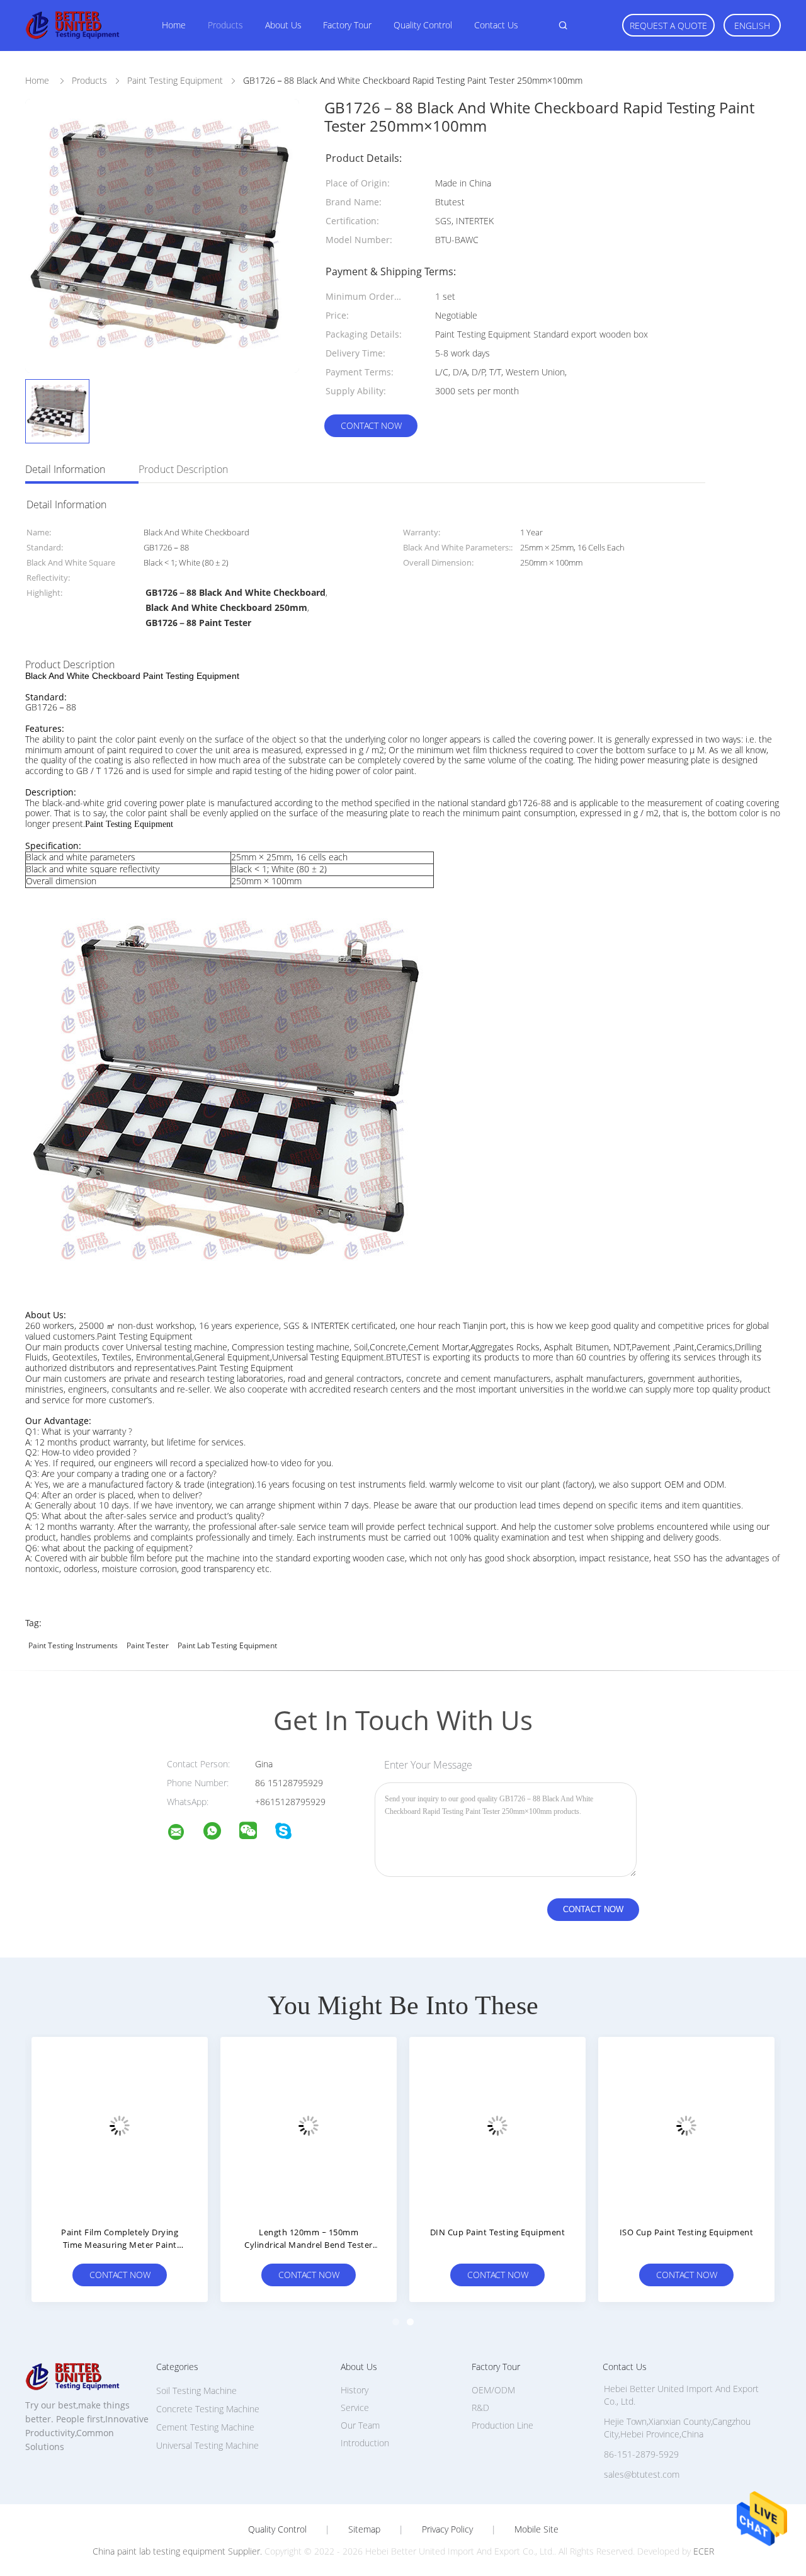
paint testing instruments (73, 1645)
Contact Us (496, 25)
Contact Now (371, 425)
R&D (480, 2408)
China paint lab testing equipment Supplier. (179, 2551)
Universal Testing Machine (207, 2445)
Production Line (502, 2425)
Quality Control (423, 25)
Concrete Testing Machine (208, 2409)
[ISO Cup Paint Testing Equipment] (686, 2125)
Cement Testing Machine (205, 2427)
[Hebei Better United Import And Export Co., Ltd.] (184, 1834)
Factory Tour (347, 25)
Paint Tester (148, 1645)
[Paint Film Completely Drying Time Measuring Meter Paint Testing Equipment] (120, 2125)
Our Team (360, 2425)
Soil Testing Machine (196, 2391)
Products (225, 25)
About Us (283, 25)
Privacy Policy (447, 2529)
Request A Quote (668, 26)
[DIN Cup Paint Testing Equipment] (497, 2125)
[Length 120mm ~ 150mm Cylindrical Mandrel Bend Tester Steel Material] (309, 2125)
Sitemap (364, 2529)
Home (174, 25)
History (355, 2390)
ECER (704, 2551)
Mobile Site (536, 2529)
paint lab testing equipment (227, 1645)
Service (355, 2408)
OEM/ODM (493, 2390)
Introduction (365, 2443)
